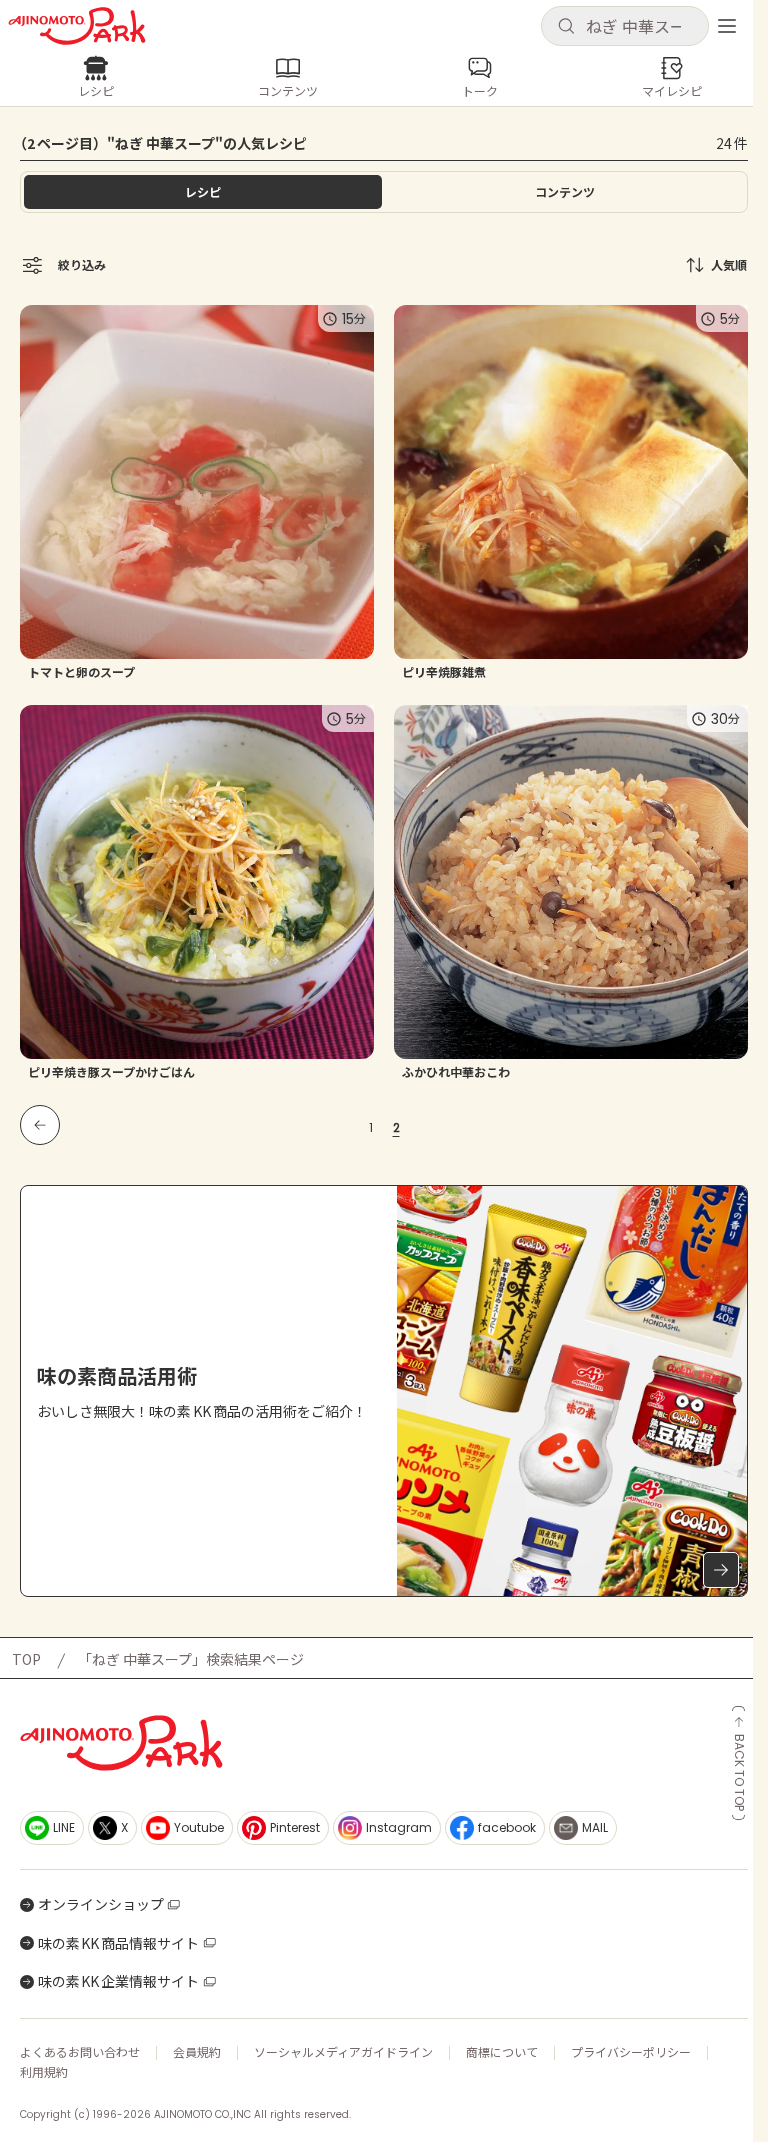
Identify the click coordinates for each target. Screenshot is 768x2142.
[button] (625, 26)
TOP (26, 1659)
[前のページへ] (40, 1125)
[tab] (565, 192)
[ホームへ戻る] (77, 26)
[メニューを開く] (727, 26)
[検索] (566, 27)
